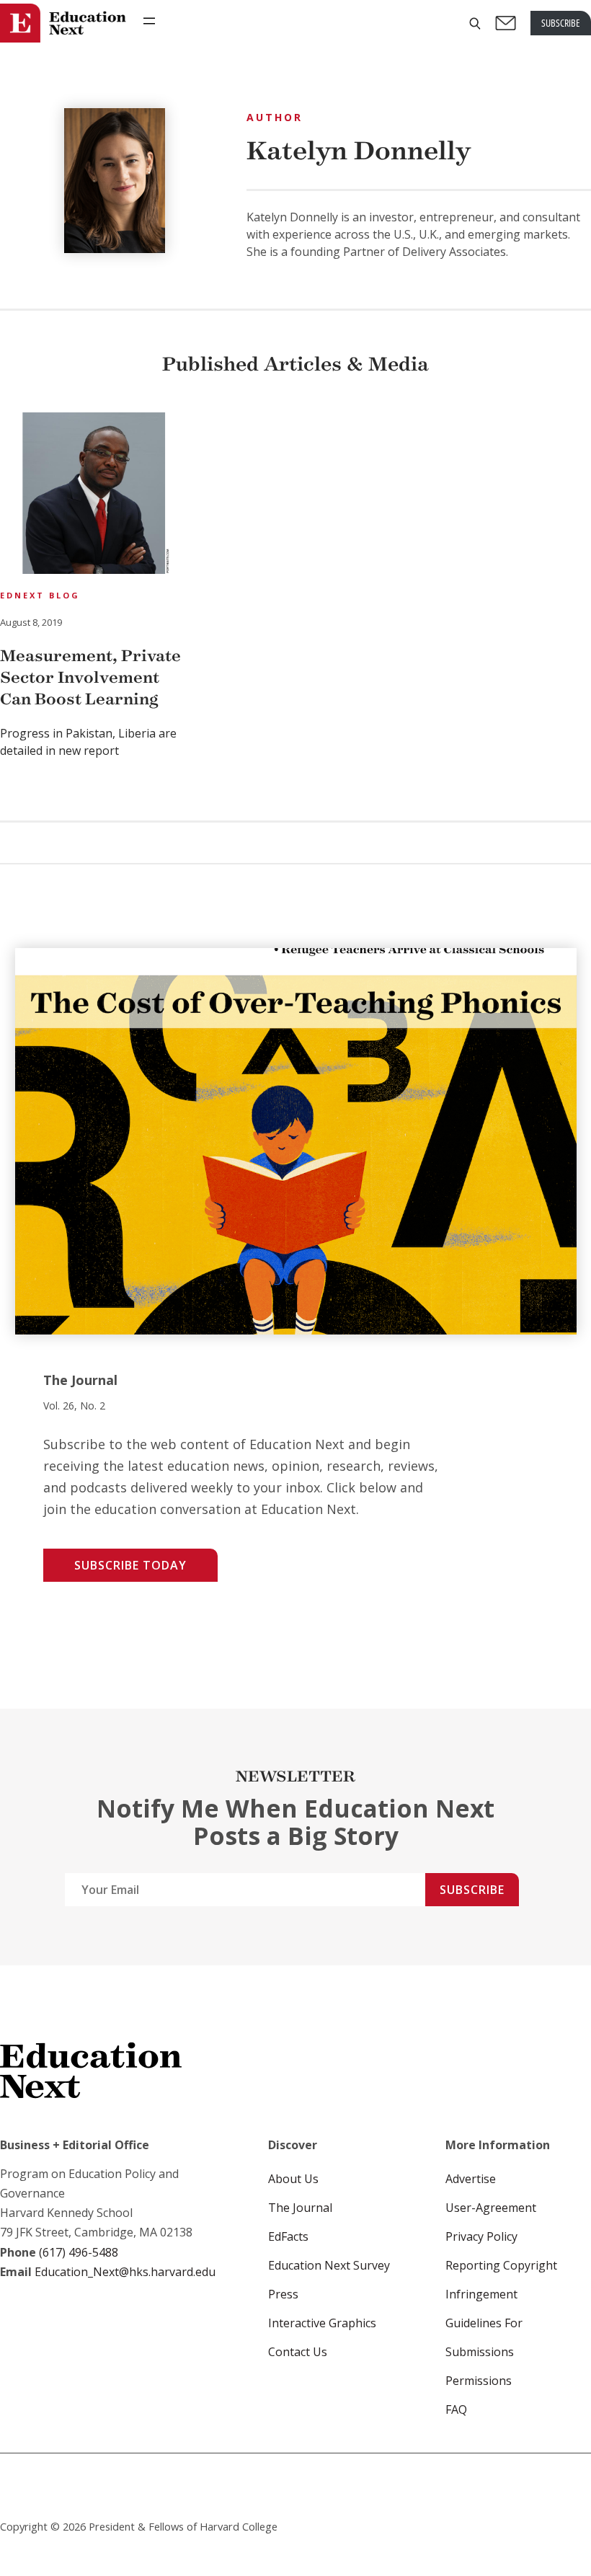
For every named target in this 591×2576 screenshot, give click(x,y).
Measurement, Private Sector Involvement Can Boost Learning (90, 677)
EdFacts (288, 2236)
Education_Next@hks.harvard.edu (124, 2272)
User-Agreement (491, 2208)
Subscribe (472, 1890)
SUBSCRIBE (561, 23)
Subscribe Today (130, 1565)
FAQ (456, 2409)
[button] (475, 23)
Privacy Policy (481, 2236)
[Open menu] (149, 21)
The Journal (300, 2208)
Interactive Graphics (322, 2323)
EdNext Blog (40, 595)
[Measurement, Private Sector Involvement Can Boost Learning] (94, 495)
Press (283, 2294)
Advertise (471, 2179)
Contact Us (298, 2352)
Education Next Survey (329, 2265)
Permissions (479, 2381)
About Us (293, 2179)
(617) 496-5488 (79, 2252)
